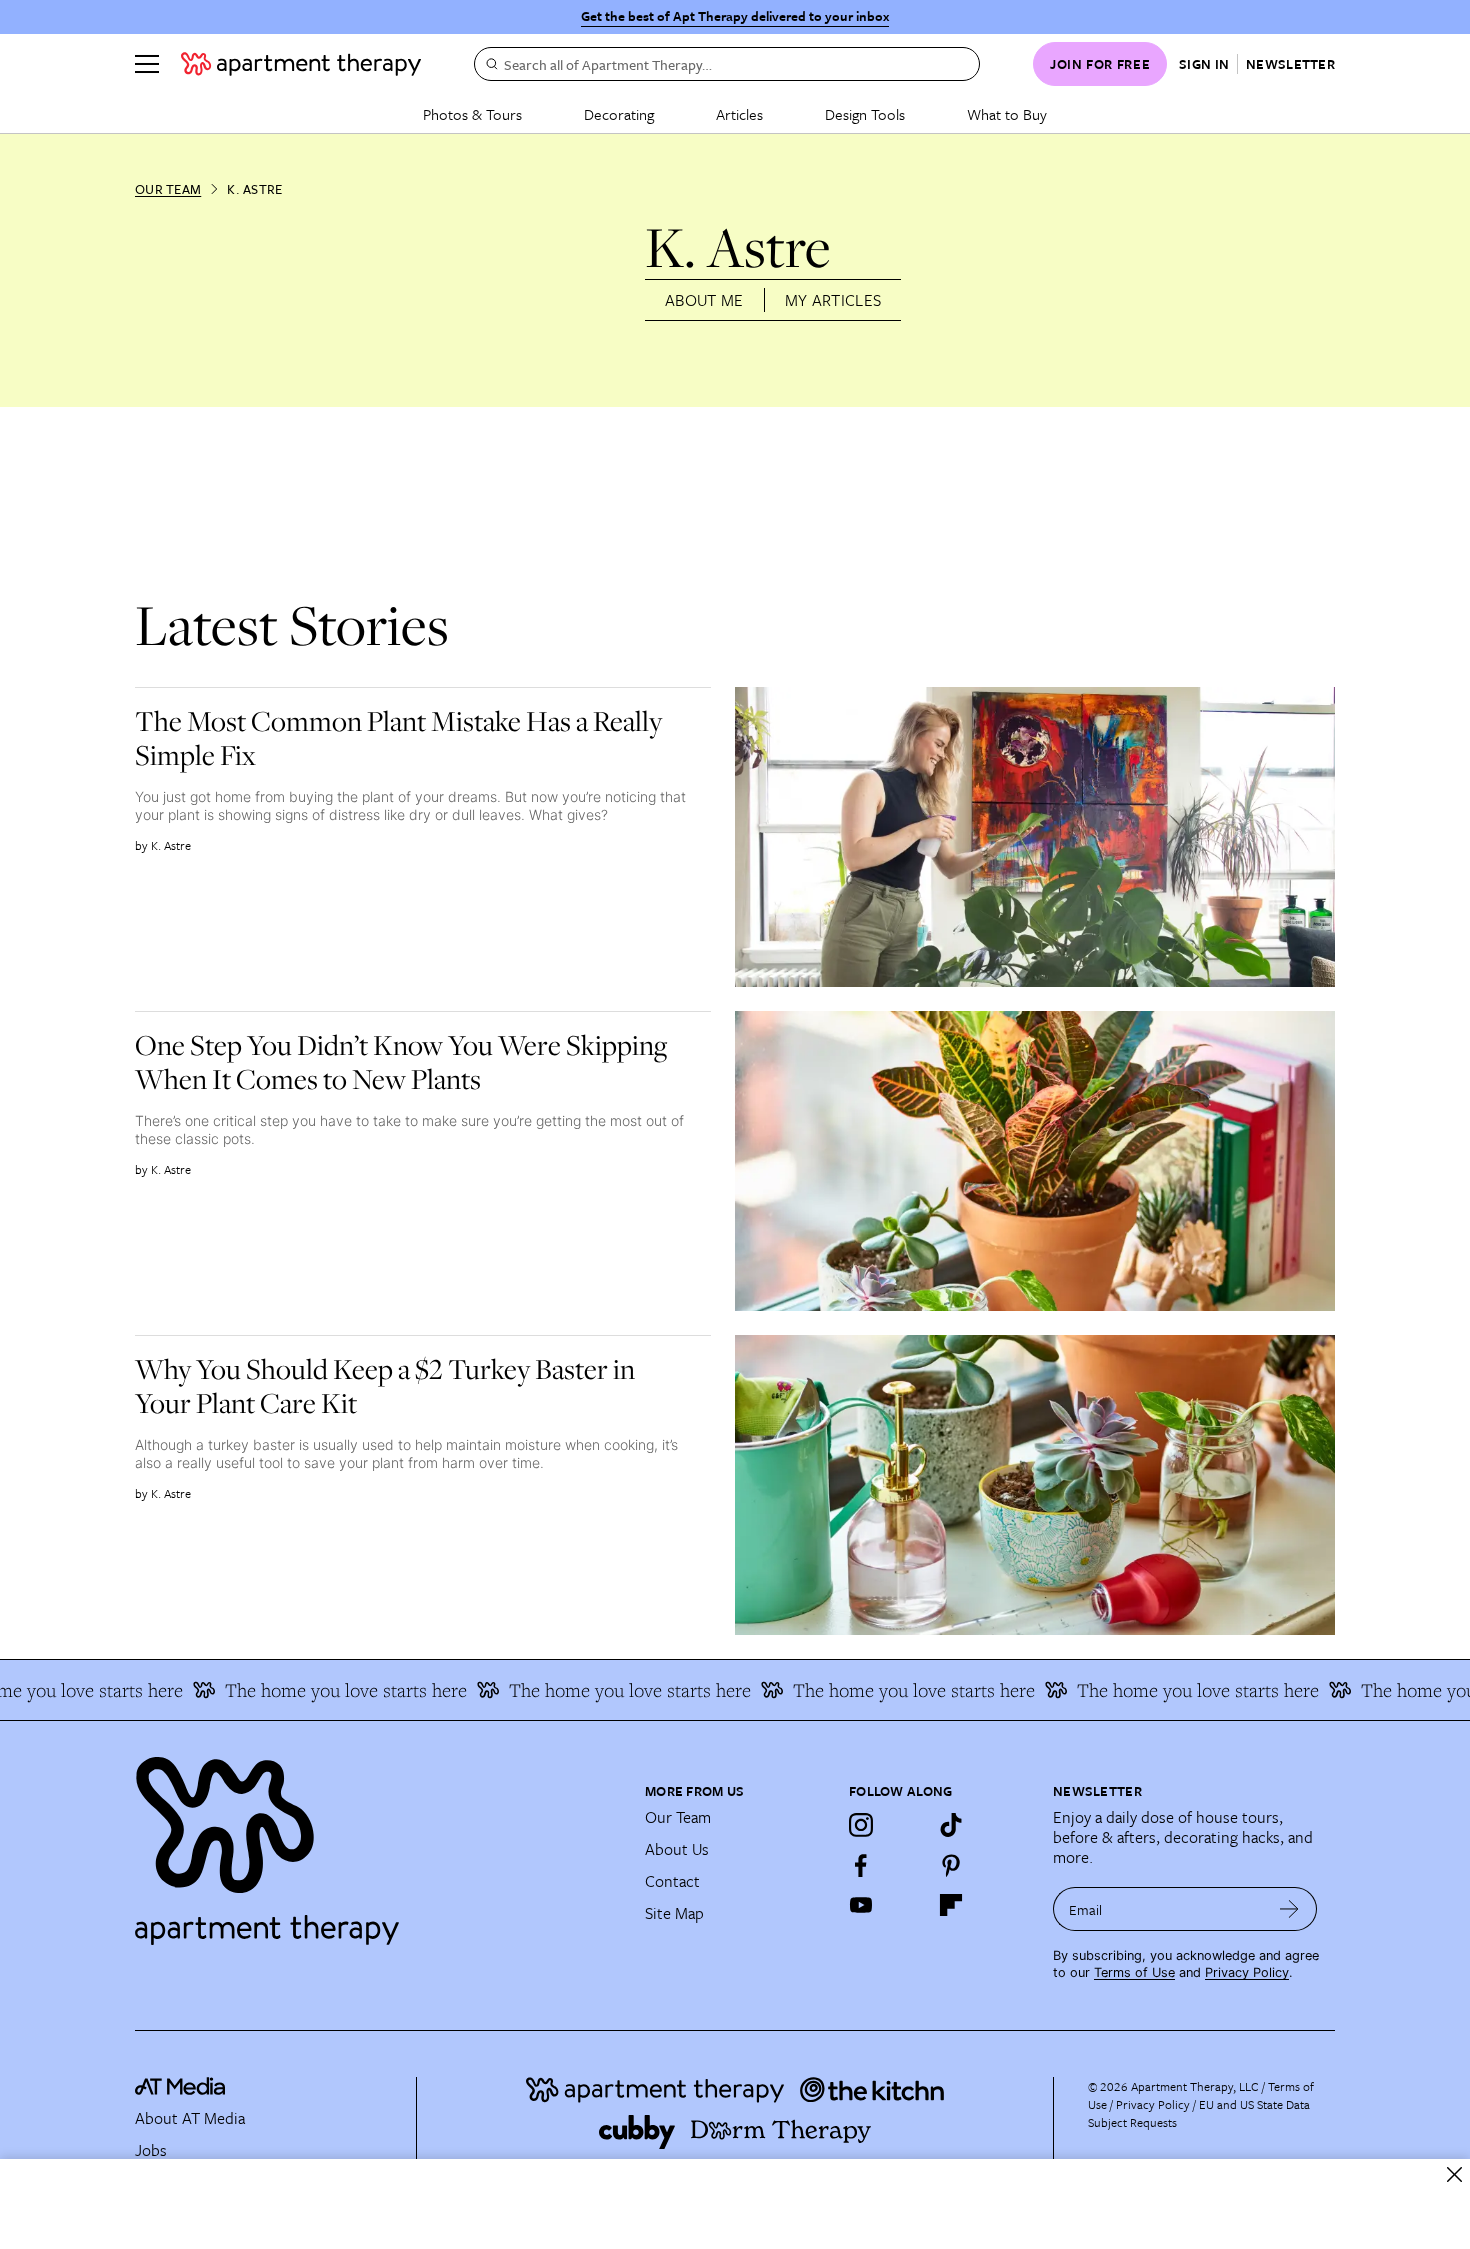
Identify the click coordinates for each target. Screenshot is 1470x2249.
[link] (415, 738)
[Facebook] (861, 1865)
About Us (677, 1849)
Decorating (619, 114)
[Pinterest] (951, 1865)
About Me (704, 300)
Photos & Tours (472, 114)
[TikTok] (951, 1825)
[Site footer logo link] (378, 1842)
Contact (672, 1881)
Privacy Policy (1247, 1972)
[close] (1454, 2174)
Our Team (168, 189)
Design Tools (865, 114)
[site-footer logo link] (180, 2089)
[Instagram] (861, 1825)
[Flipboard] (951, 1905)
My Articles (833, 300)
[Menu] (147, 64)
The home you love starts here (314, 1690)
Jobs (151, 2150)
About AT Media (190, 2118)
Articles (739, 114)
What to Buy (1007, 114)
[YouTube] (861, 1905)
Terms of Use (1134, 1972)
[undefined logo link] (301, 64)
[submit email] (1289, 1909)
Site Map (674, 1913)
